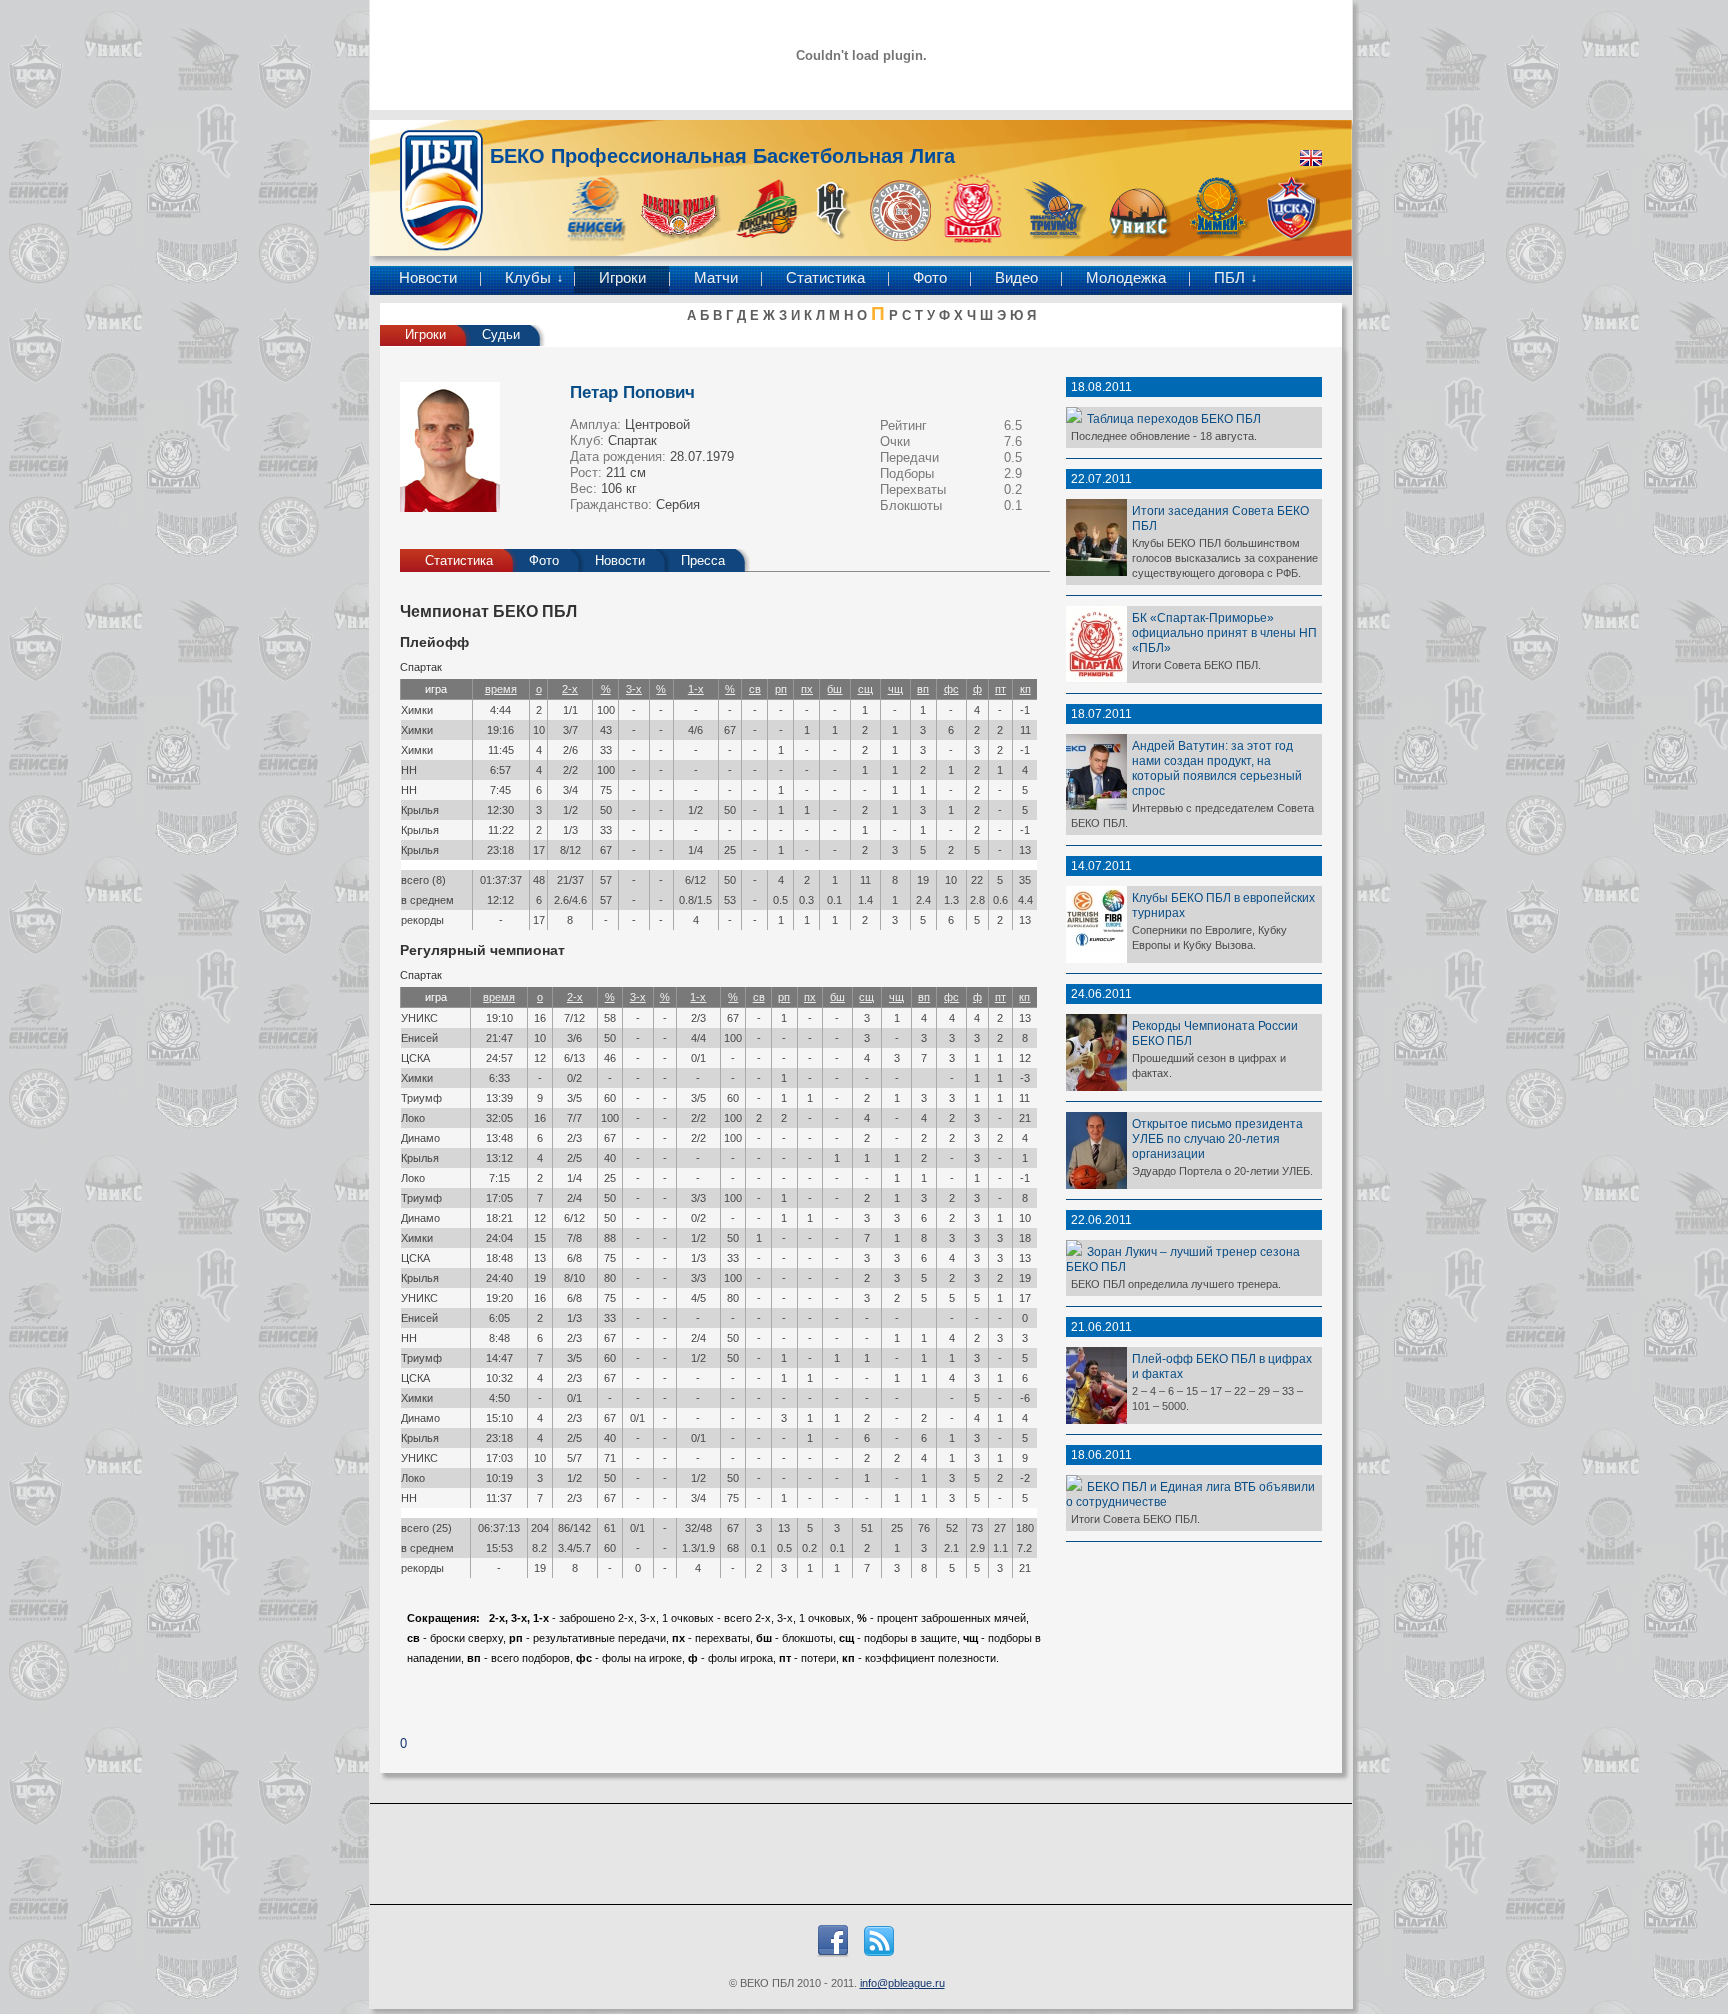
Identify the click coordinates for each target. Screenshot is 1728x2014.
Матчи (716, 278)
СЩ (865, 689)
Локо (413, 1118)
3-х (634, 689)
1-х (696, 689)
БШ (834, 689)
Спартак (632, 440)
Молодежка (1126, 278)
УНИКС (419, 1018)
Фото (930, 278)
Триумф (421, 1098)
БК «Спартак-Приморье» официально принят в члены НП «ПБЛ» (1224, 632)
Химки (417, 710)
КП (1025, 689)
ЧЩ (895, 689)
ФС (951, 689)
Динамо (420, 1138)
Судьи (501, 334)
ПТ (1000, 689)
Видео (1016, 278)
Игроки (622, 278)
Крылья (420, 810)
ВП (923, 689)
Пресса (703, 560)
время (501, 689)
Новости (428, 278)
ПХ (807, 689)
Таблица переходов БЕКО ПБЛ (1174, 418)
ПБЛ (1229, 278)
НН (409, 770)
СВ (755, 689)
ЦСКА (415, 1058)
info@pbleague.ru (902, 1983)
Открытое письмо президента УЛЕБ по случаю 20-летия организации (1217, 1138)
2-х (570, 689)
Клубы (528, 278)
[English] (1311, 158)
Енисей (419, 1038)
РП (781, 689)
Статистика (825, 278)
